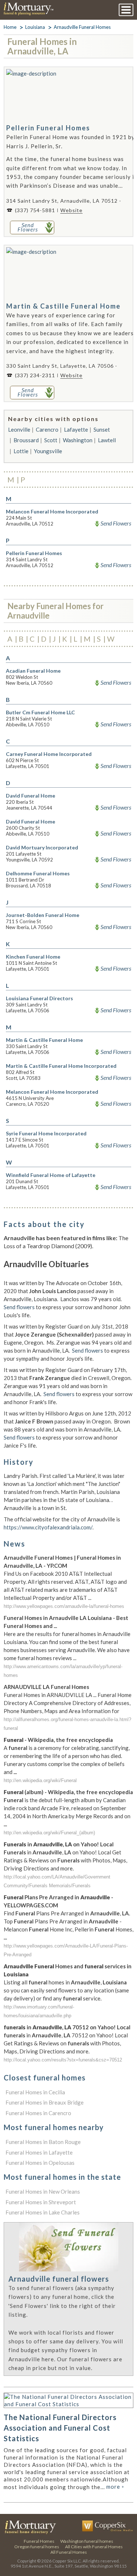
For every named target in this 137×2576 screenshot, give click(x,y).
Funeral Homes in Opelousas (40, 2163)
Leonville (19, 429)
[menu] (126, 10)
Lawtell (107, 440)
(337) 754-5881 (35, 210)
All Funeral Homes (69, 2552)
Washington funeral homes (87, 2541)
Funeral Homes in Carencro (38, 2113)
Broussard (26, 440)
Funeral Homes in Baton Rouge (43, 2142)
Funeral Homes (39, 2541)
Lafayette (76, 429)
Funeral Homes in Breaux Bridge (45, 2102)
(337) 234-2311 (35, 375)
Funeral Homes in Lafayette (39, 2152)
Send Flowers (116, 523)
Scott (51, 440)
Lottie (21, 451)
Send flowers (19, 1307)
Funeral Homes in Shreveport (41, 2202)
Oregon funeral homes (37, 2547)
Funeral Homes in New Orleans (43, 2191)
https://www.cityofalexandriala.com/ (48, 1527)
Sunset (102, 429)
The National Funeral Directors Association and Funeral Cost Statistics (60, 2428)
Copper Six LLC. (67, 2561)
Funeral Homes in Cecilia (35, 2092)
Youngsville (48, 451)
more (115, 2487)
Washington (78, 440)
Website (71, 210)
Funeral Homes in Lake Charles (43, 2212)
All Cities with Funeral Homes (94, 2547)
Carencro (47, 429)
